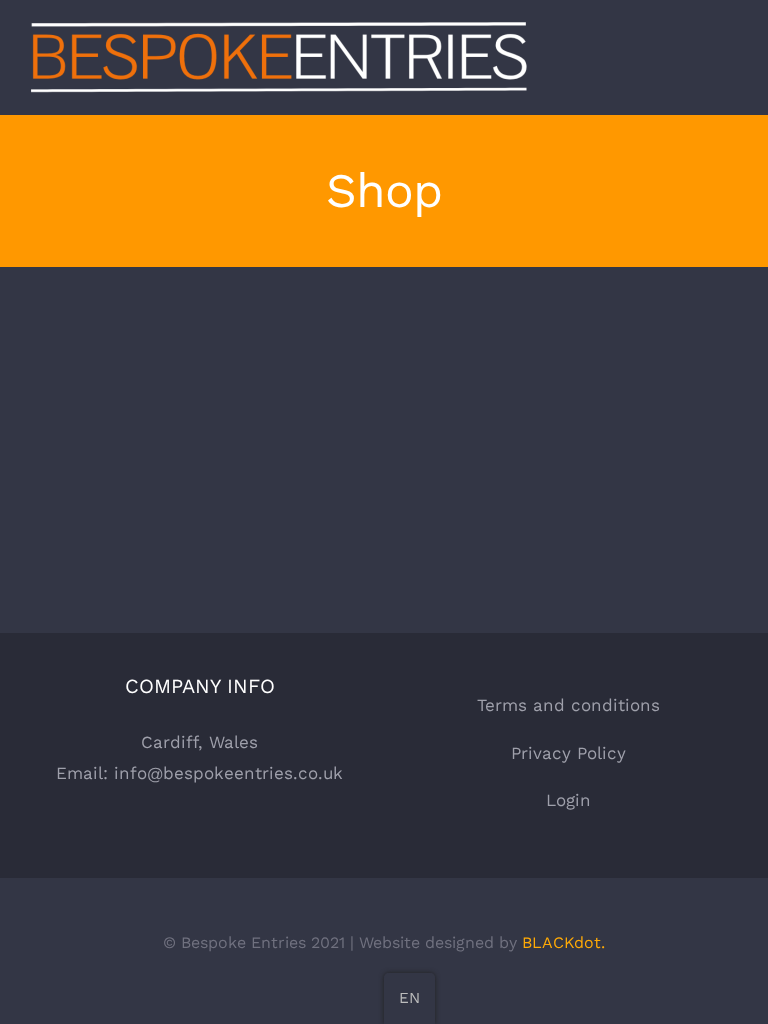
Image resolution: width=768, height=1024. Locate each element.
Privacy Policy (568, 753)
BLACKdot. (563, 942)
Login (568, 800)
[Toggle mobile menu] (730, 63)
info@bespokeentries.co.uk (228, 773)
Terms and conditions (568, 705)
